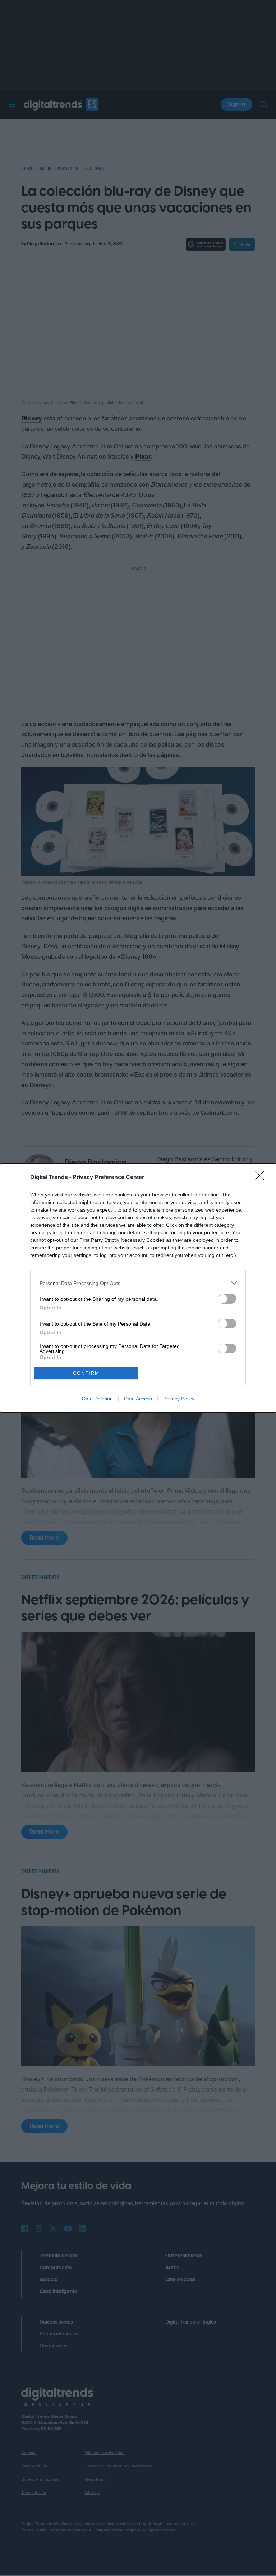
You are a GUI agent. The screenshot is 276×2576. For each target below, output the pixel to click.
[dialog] (138, 1288)
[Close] (262, 1178)
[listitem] (138, 1283)
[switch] (227, 1299)
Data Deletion (97, 1399)
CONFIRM (86, 1373)
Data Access (138, 1399)
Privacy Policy (179, 1399)
